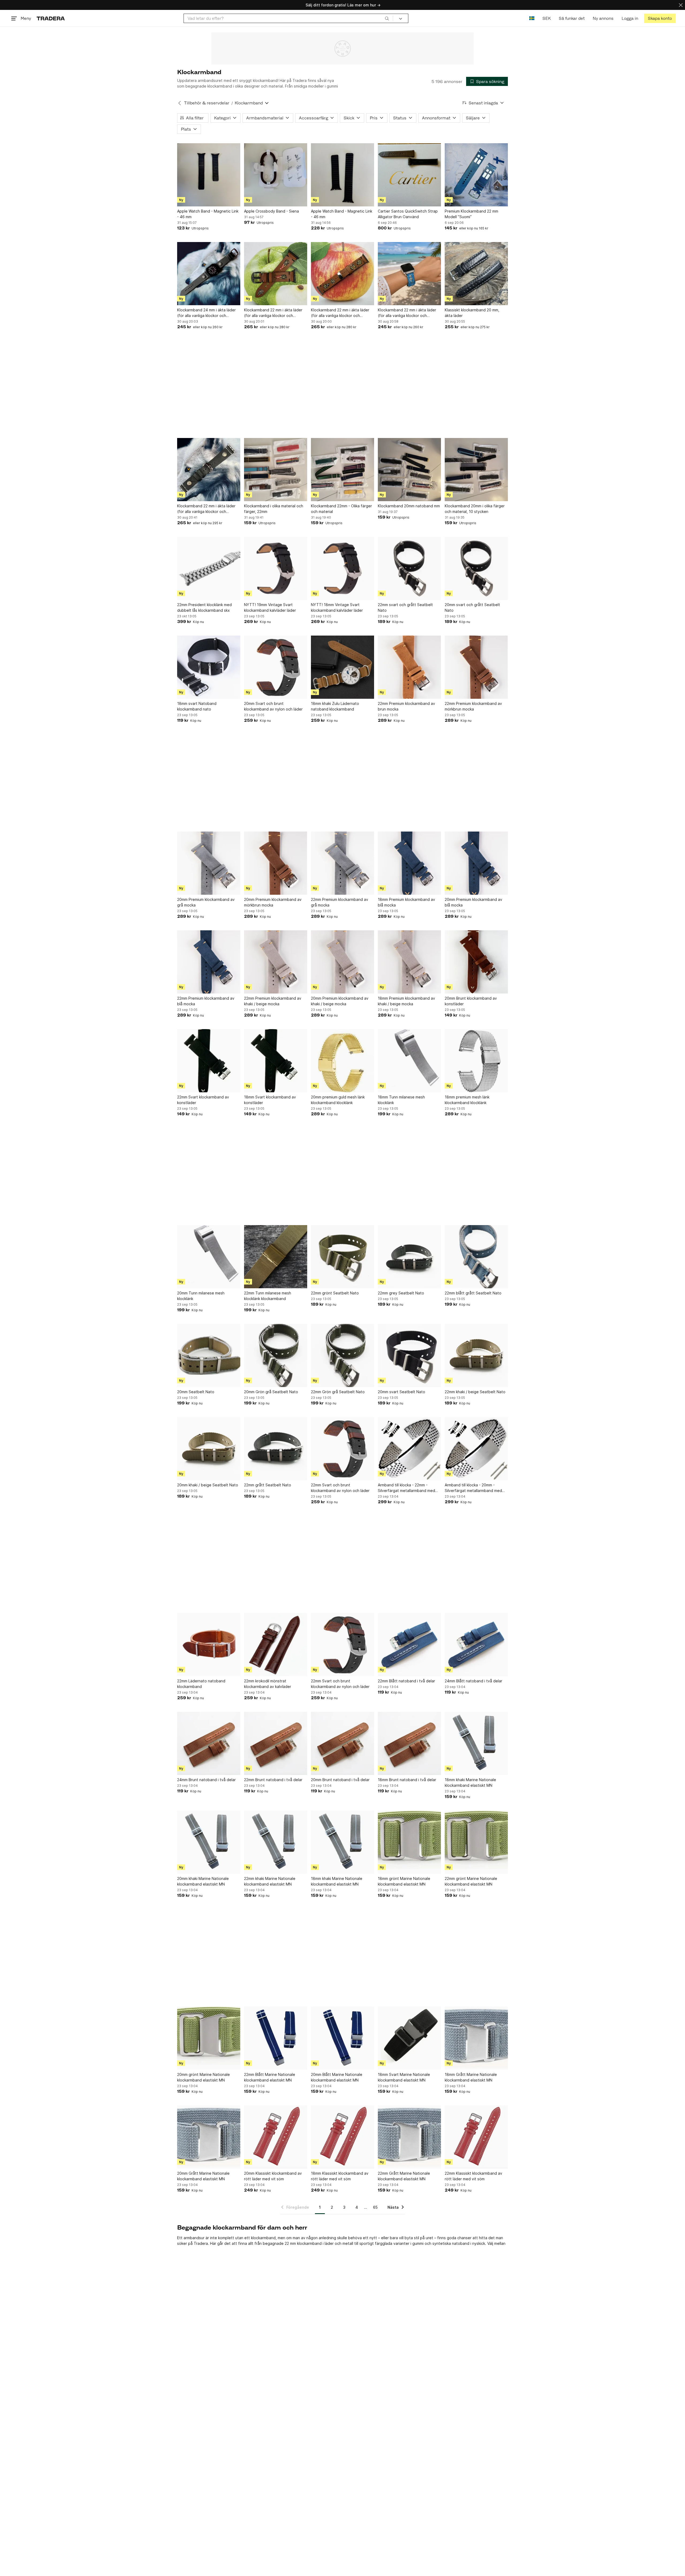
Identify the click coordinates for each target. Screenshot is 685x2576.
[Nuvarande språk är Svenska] (532, 18)
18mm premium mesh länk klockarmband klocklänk (467, 1100)
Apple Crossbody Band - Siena (271, 211)
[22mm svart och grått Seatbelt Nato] (409, 568)
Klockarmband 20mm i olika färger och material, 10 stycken (475, 509)
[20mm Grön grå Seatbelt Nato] (276, 1355)
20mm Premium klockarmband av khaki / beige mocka (340, 1001)
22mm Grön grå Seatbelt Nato (338, 1392)
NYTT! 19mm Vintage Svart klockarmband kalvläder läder (270, 607)
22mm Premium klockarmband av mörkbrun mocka (473, 706)
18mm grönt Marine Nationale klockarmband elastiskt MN (404, 1881)
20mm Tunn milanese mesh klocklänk (201, 1296)
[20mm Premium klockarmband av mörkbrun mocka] (276, 863)
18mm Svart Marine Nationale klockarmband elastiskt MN (404, 2077)
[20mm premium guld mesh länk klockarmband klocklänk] (342, 1061)
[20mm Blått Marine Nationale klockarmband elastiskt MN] (342, 2038)
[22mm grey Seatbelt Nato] (409, 1257)
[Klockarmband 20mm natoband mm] (409, 470)
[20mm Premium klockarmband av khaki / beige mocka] (342, 962)
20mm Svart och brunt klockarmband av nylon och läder (273, 706)
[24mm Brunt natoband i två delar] (209, 1743)
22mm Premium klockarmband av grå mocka (340, 902)
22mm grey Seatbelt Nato (401, 1293)
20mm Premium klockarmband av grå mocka (206, 902)
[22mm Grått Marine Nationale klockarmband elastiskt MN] (409, 2137)
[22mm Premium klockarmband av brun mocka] (409, 667)
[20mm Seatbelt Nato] (209, 1355)
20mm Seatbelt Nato (196, 1392)
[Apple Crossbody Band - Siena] (276, 175)
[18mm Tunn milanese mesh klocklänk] (409, 1061)
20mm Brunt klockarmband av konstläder (471, 1001)
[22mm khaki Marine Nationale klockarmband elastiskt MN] (276, 1842)
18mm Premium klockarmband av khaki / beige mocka (406, 1001)
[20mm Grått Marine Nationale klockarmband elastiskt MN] (209, 2137)
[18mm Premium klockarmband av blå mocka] (409, 863)
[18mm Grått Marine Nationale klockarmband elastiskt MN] (476, 2038)
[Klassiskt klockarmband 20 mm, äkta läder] (476, 274)
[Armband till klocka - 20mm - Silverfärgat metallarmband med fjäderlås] (476, 1449)
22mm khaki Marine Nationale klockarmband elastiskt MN (270, 1881)
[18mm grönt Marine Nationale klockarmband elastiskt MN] (409, 1842)
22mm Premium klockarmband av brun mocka (406, 706)
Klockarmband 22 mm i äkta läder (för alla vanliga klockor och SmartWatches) (273, 313)
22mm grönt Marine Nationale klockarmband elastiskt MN (471, 1881)
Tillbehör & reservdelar (207, 103)
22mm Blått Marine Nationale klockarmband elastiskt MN (270, 2077)
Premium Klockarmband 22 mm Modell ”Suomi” (471, 214)
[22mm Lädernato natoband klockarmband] (209, 1645)
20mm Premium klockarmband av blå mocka (473, 902)
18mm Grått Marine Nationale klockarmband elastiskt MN (471, 2077)
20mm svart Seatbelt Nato (402, 1392)
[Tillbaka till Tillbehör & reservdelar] (180, 103)
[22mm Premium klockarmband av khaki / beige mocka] (276, 962)
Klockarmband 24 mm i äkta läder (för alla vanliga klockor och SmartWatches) (206, 313)
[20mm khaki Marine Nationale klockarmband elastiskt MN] (209, 1842)
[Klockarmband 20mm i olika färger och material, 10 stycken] (476, 470)
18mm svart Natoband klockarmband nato (197, 706)
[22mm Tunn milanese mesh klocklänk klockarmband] (276, 1257)
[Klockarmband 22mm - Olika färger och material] (342, 470)
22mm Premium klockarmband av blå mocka (206, 1001)
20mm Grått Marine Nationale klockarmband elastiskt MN (203, 2176)
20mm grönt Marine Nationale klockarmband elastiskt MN (203, 2077)
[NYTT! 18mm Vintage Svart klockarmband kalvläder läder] (342, 568)
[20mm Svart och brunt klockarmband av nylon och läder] (276, 667)
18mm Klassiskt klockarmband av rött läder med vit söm (340, 2176)
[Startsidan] (51, 18)
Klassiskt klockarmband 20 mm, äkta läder (472, 313)
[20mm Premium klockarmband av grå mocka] (209, 863)
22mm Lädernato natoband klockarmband (201, 1684)
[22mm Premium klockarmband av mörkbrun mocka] (476, 667)
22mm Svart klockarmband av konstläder (203, 1100)
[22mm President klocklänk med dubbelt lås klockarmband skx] (209, 568)
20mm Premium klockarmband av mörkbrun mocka (273, 902)
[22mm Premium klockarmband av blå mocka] (209, 962)
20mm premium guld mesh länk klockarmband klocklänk (338, 1100)
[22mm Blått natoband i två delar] (409, 1645)
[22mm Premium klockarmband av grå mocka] (342, 863)
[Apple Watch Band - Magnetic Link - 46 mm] (209, 175)
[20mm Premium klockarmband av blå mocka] (476, 863)
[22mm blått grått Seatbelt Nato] (476, 1257)
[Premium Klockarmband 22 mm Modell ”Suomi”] (476, 175)
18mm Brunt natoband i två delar (407, 1780)
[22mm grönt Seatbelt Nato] (342, 1257)
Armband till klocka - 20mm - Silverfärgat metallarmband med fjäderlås (473, 1488)
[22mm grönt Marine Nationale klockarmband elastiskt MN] (476, 1842)
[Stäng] (681, 5)
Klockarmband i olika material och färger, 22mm (274, 509)
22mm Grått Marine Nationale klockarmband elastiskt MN (404, 2176)
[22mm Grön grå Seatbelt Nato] (342, 1355)
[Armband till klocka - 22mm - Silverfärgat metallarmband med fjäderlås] (409, 1449)
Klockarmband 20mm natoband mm (409, 506)
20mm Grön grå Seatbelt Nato (271, 1392)
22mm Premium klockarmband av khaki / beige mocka (273, 1001)
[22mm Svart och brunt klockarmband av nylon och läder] (342, 1449)
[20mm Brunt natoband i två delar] (342, 1743)
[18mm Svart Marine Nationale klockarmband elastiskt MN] (409, 2038)
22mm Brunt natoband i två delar (273, 1780)
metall (348, 2243)
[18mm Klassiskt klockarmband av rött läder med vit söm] (342, 2137)
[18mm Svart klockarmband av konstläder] (276, 1061)
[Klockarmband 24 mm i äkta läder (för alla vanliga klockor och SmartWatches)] (209, 274)
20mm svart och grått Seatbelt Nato (472, 607)
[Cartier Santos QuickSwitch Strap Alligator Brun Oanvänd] (409, 175)
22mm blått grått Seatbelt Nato (473, 1293)
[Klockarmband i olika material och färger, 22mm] (276, 470)
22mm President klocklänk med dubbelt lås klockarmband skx (204, 607)
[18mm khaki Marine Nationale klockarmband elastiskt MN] (476, 1743)
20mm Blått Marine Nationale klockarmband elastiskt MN (337, 2077)
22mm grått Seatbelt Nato (268, 1485)
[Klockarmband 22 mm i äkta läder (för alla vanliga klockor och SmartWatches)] (276, 274)
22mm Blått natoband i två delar (406, 1681)
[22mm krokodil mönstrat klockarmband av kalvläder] (276, 1645)
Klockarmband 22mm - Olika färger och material (341, 509)
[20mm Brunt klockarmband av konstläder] (476, 962)
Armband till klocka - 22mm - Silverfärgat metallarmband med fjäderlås (406, 1488)
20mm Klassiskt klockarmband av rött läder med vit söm (273, 2176)
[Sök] (387, 18)
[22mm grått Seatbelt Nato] (276, 1449)
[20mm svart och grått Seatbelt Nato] (476, 568)
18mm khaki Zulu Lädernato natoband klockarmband (335, 706)
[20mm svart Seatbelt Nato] (409, 1355)
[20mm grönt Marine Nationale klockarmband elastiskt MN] (209, 2038)
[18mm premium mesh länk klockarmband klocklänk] (476, 1061)
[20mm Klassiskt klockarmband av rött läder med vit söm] (276, 2137)
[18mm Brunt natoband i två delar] (409, 1743)
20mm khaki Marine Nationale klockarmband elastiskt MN (203, 1881)
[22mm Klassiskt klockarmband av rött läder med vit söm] (476, 2137)
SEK (547, 18)
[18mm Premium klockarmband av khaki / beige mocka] (409, 962)
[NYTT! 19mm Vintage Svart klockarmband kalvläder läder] (276, 568)
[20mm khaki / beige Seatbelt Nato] (209, 1449)
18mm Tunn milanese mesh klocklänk (401, 1100)
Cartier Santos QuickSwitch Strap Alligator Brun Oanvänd (408, 214)
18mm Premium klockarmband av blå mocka (406, 902)
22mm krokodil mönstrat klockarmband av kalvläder (268, 1684)
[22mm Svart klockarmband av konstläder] (209, 1061)
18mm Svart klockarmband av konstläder (270, 1100)
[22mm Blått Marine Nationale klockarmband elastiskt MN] (276, 2038)
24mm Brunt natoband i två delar (206, 1780)
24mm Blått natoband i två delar (473, 1681)
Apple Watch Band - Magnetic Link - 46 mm (208, 214)
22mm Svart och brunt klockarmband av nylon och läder (340, 1488)
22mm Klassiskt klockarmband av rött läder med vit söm (473, 2176)
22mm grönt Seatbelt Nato (335, 1293)
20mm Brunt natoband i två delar (340, 1780)
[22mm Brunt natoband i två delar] (276, 1743)
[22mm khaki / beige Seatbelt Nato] (476, 1355)
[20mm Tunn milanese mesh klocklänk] (209, 1257)
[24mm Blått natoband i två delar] (476, 1645)
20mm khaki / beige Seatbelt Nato (208, 1485)
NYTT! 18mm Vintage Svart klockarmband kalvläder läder (337, 607)
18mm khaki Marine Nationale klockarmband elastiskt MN (470, 1782)
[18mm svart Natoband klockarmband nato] (209, 667)
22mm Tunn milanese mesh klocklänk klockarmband (268, 1296)
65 (375, 2207)
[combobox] (288, 18)
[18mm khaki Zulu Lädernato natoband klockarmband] (342, 667)
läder (329, 2243)
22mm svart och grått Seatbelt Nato (405, 607)
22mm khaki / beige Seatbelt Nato (475, 1392)
